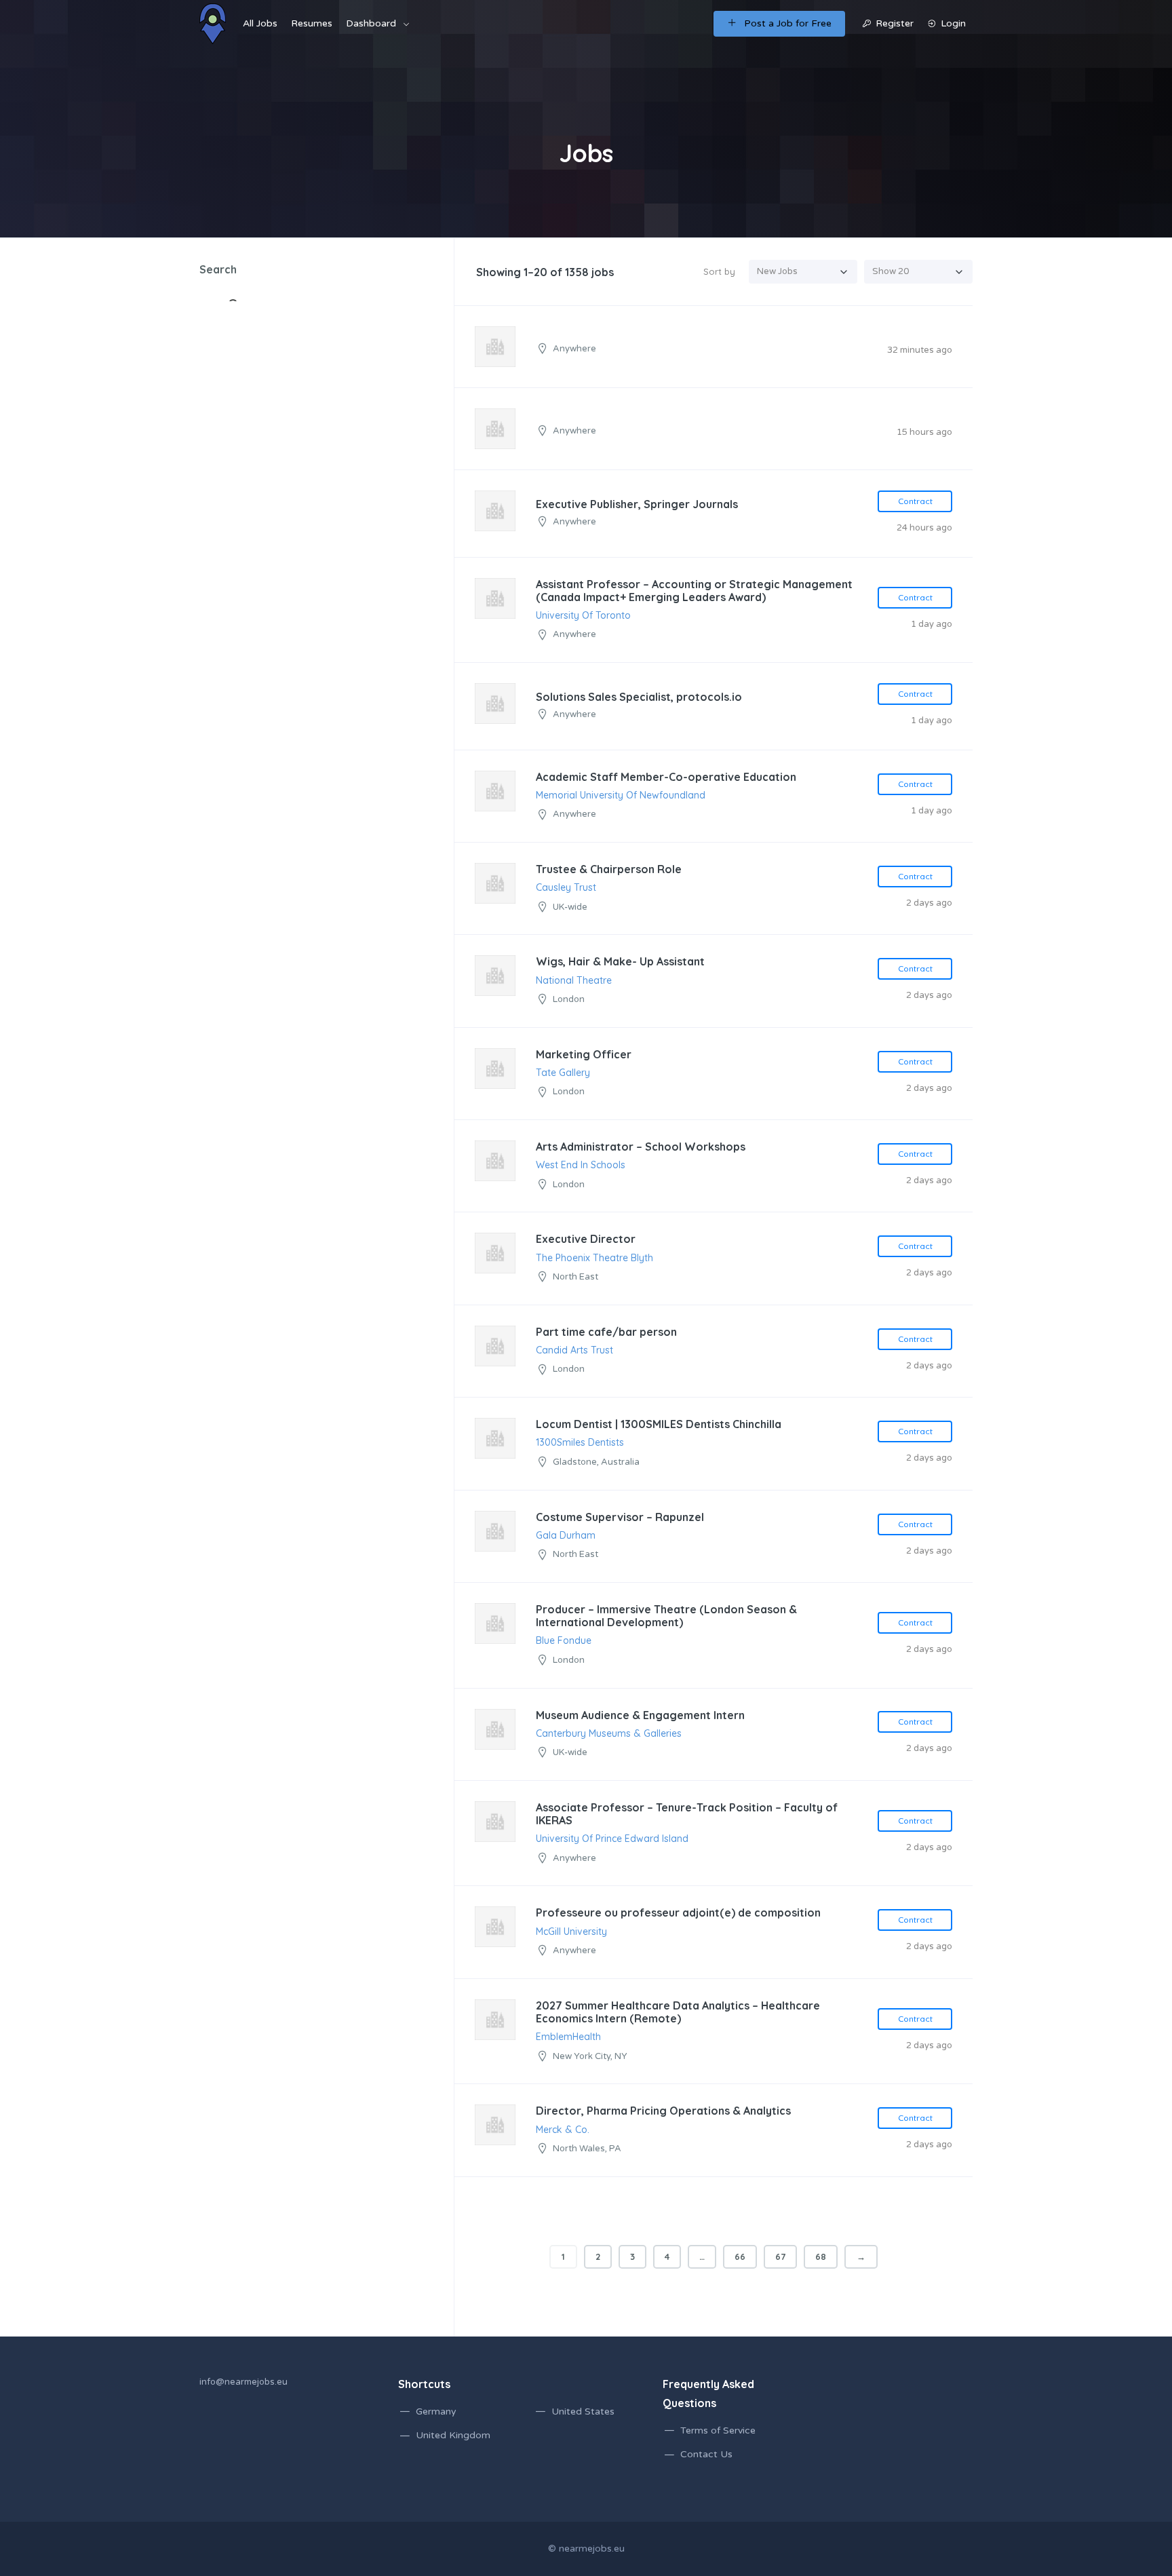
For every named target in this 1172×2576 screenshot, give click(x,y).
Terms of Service (718, 2430)
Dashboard (371, 23)
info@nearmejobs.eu (243, 2382)
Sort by (719, 271)
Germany (436, 2411)
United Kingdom (453, 2435)
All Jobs (260, 23)
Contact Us (706, 2454)
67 (780, 2256)
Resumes (312, 23)
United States (583, 2411)
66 (740, 2256)
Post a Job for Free (788, 23)
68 (821, 2256)
